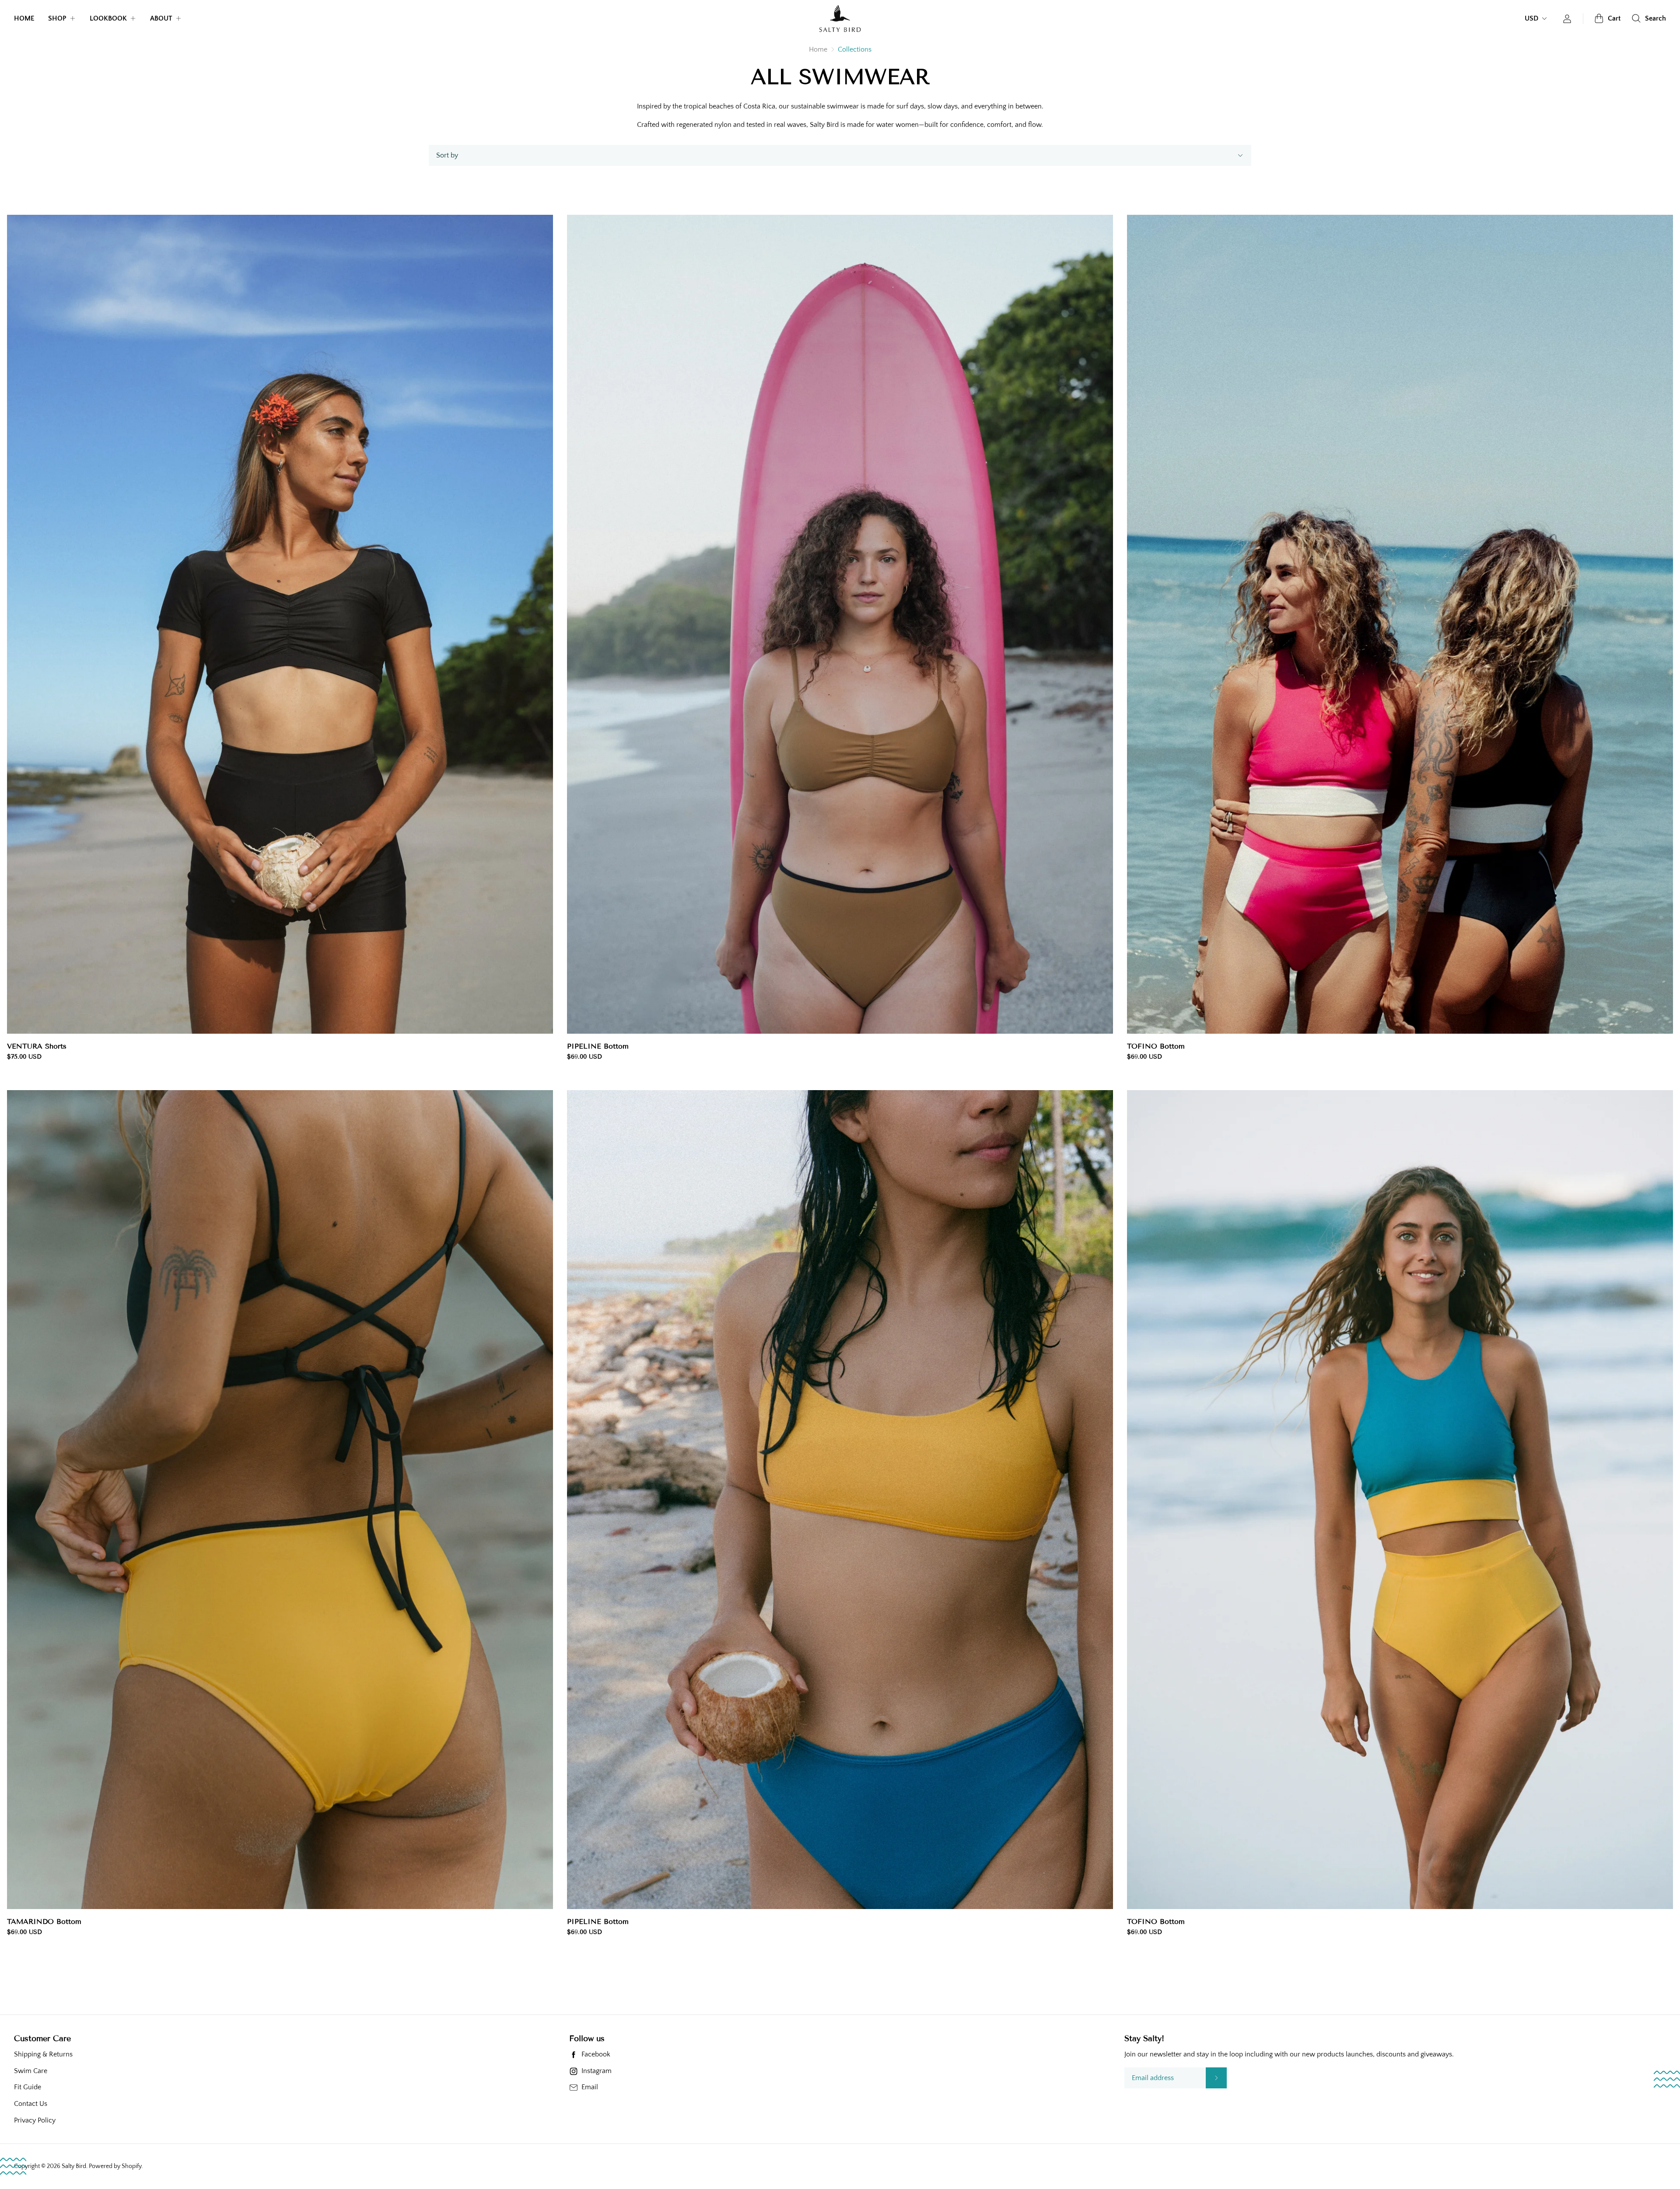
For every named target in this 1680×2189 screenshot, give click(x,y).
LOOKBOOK (108, 18)
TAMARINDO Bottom (44, 1922)
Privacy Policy (35, 2120)
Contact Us (31, 2104)
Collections (855, 49)
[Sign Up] (1216, 2078)
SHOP (57, 18)
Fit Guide (28, 2087)
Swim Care (31, 2071)
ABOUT (161, 18)
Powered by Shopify (115, 2166)
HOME (24, 18)
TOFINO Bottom (1156, 1046)
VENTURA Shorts (37, 1046)
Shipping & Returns (43, 2054)
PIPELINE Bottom (598, 1046)
